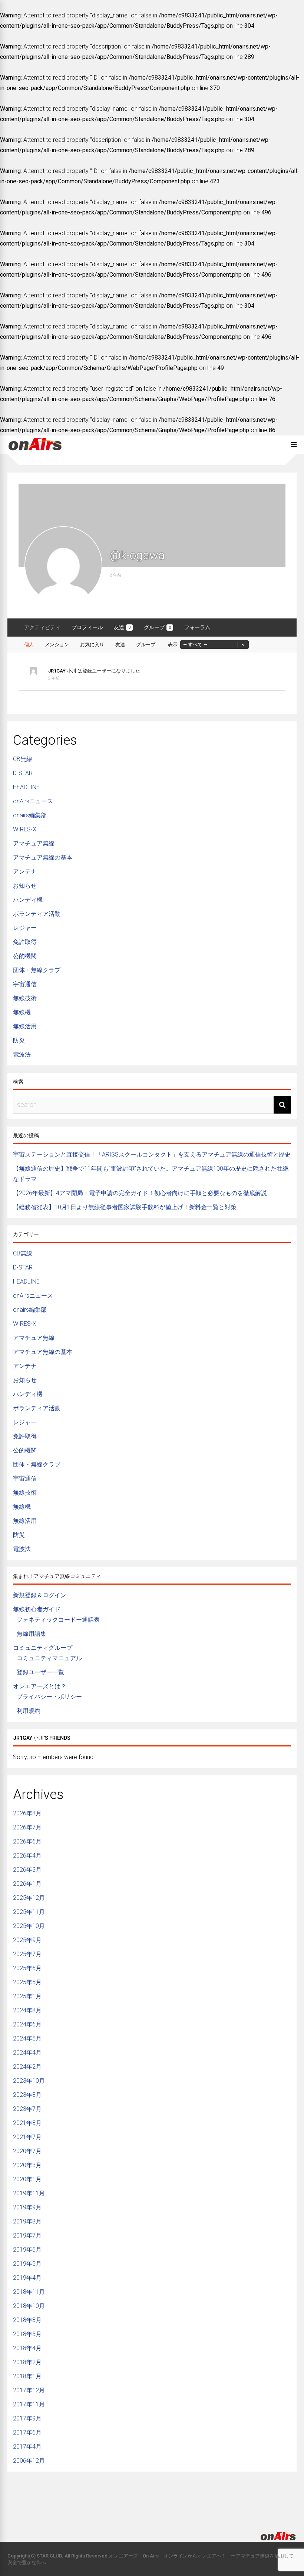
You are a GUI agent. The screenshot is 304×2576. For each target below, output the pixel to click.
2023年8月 (27, 2095)
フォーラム (197, 627)
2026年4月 (27, 1856)
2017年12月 (29, 2390)
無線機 (22, 1012)
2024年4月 (27, 2053)
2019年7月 (27, 2235)
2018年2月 (27, 2362)
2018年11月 (29, 2292)
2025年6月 (27, 1968)
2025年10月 (29, 1926)
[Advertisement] (152, 2496)
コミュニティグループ (43, 1648)
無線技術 (25, 998)
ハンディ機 (28, 900)
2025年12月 (29, 1898)
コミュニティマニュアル (49, 1658)
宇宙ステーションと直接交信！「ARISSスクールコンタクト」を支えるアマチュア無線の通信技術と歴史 (152, 1154)
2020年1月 (27, 2179)
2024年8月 (27, 2010)
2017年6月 (27, 2432)
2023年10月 (29, 2081)
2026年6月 (27, 1841)
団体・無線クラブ (37, 970)
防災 (19, 1040)
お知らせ (25, 886)
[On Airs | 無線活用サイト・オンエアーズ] (35, 451)
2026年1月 (27, 1884)
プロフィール (87, 627)
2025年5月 (27, 1982)
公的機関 (25, 956)
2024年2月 (27, 2067)
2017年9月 (27, 2418)
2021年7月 (27, 2137)
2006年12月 (29, 2461)
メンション (57, 645)
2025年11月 (29, 1912)
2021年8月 (27, 2123)
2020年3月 (27, 2165)
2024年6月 (27, 2024)
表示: (173, 645)
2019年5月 (27, 2264)
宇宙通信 (25, 984)
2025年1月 (27, 1996)
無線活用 (25, 1026)
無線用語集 (32, 1634)
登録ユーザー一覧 (40, 1672)
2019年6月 (27, 2250)
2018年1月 (27, 2376)
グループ (157, 627)
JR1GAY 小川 (62, 671)
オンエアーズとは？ (40, 1686)
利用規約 (29, 1711)
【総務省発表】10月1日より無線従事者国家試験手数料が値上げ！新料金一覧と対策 (125, 1207)
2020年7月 (27, 2151)
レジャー (25, 928)
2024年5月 (27, 2038)
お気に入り (92, 645)
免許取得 (25, 942)
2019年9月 (27, 2207)
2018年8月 (27, 2320)
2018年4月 (27, 2348)
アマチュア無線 (34, 843)
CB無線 (23, 759)
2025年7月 (27, 1954)
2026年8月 (27, 1813)
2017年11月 (29, 2404)
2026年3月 (27, 1870)
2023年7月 (27, 2109)
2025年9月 (27, 1940)
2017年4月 (27, 2447)
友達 (122, 627)
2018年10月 (29, 2306)
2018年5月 (27, 2334)
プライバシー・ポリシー (49, 1697)
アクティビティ (42, 627)
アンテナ (25, 872)
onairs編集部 (30, 815)
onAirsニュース (33, 801)
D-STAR (23, 773)
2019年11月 (29, 2193)
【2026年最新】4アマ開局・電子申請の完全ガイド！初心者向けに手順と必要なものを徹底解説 (140, 1193)
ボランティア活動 (37, 914)
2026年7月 (27, 1827)
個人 (29, 645)
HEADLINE (26, 787)
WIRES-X (25, 829)
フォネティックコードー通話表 (58, 1620)
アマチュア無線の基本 (43, 857)
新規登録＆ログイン (40, 1595)
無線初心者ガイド (37, 1609)
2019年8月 (27, 2221)
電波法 (22, 1055)
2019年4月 (27, 2278)
